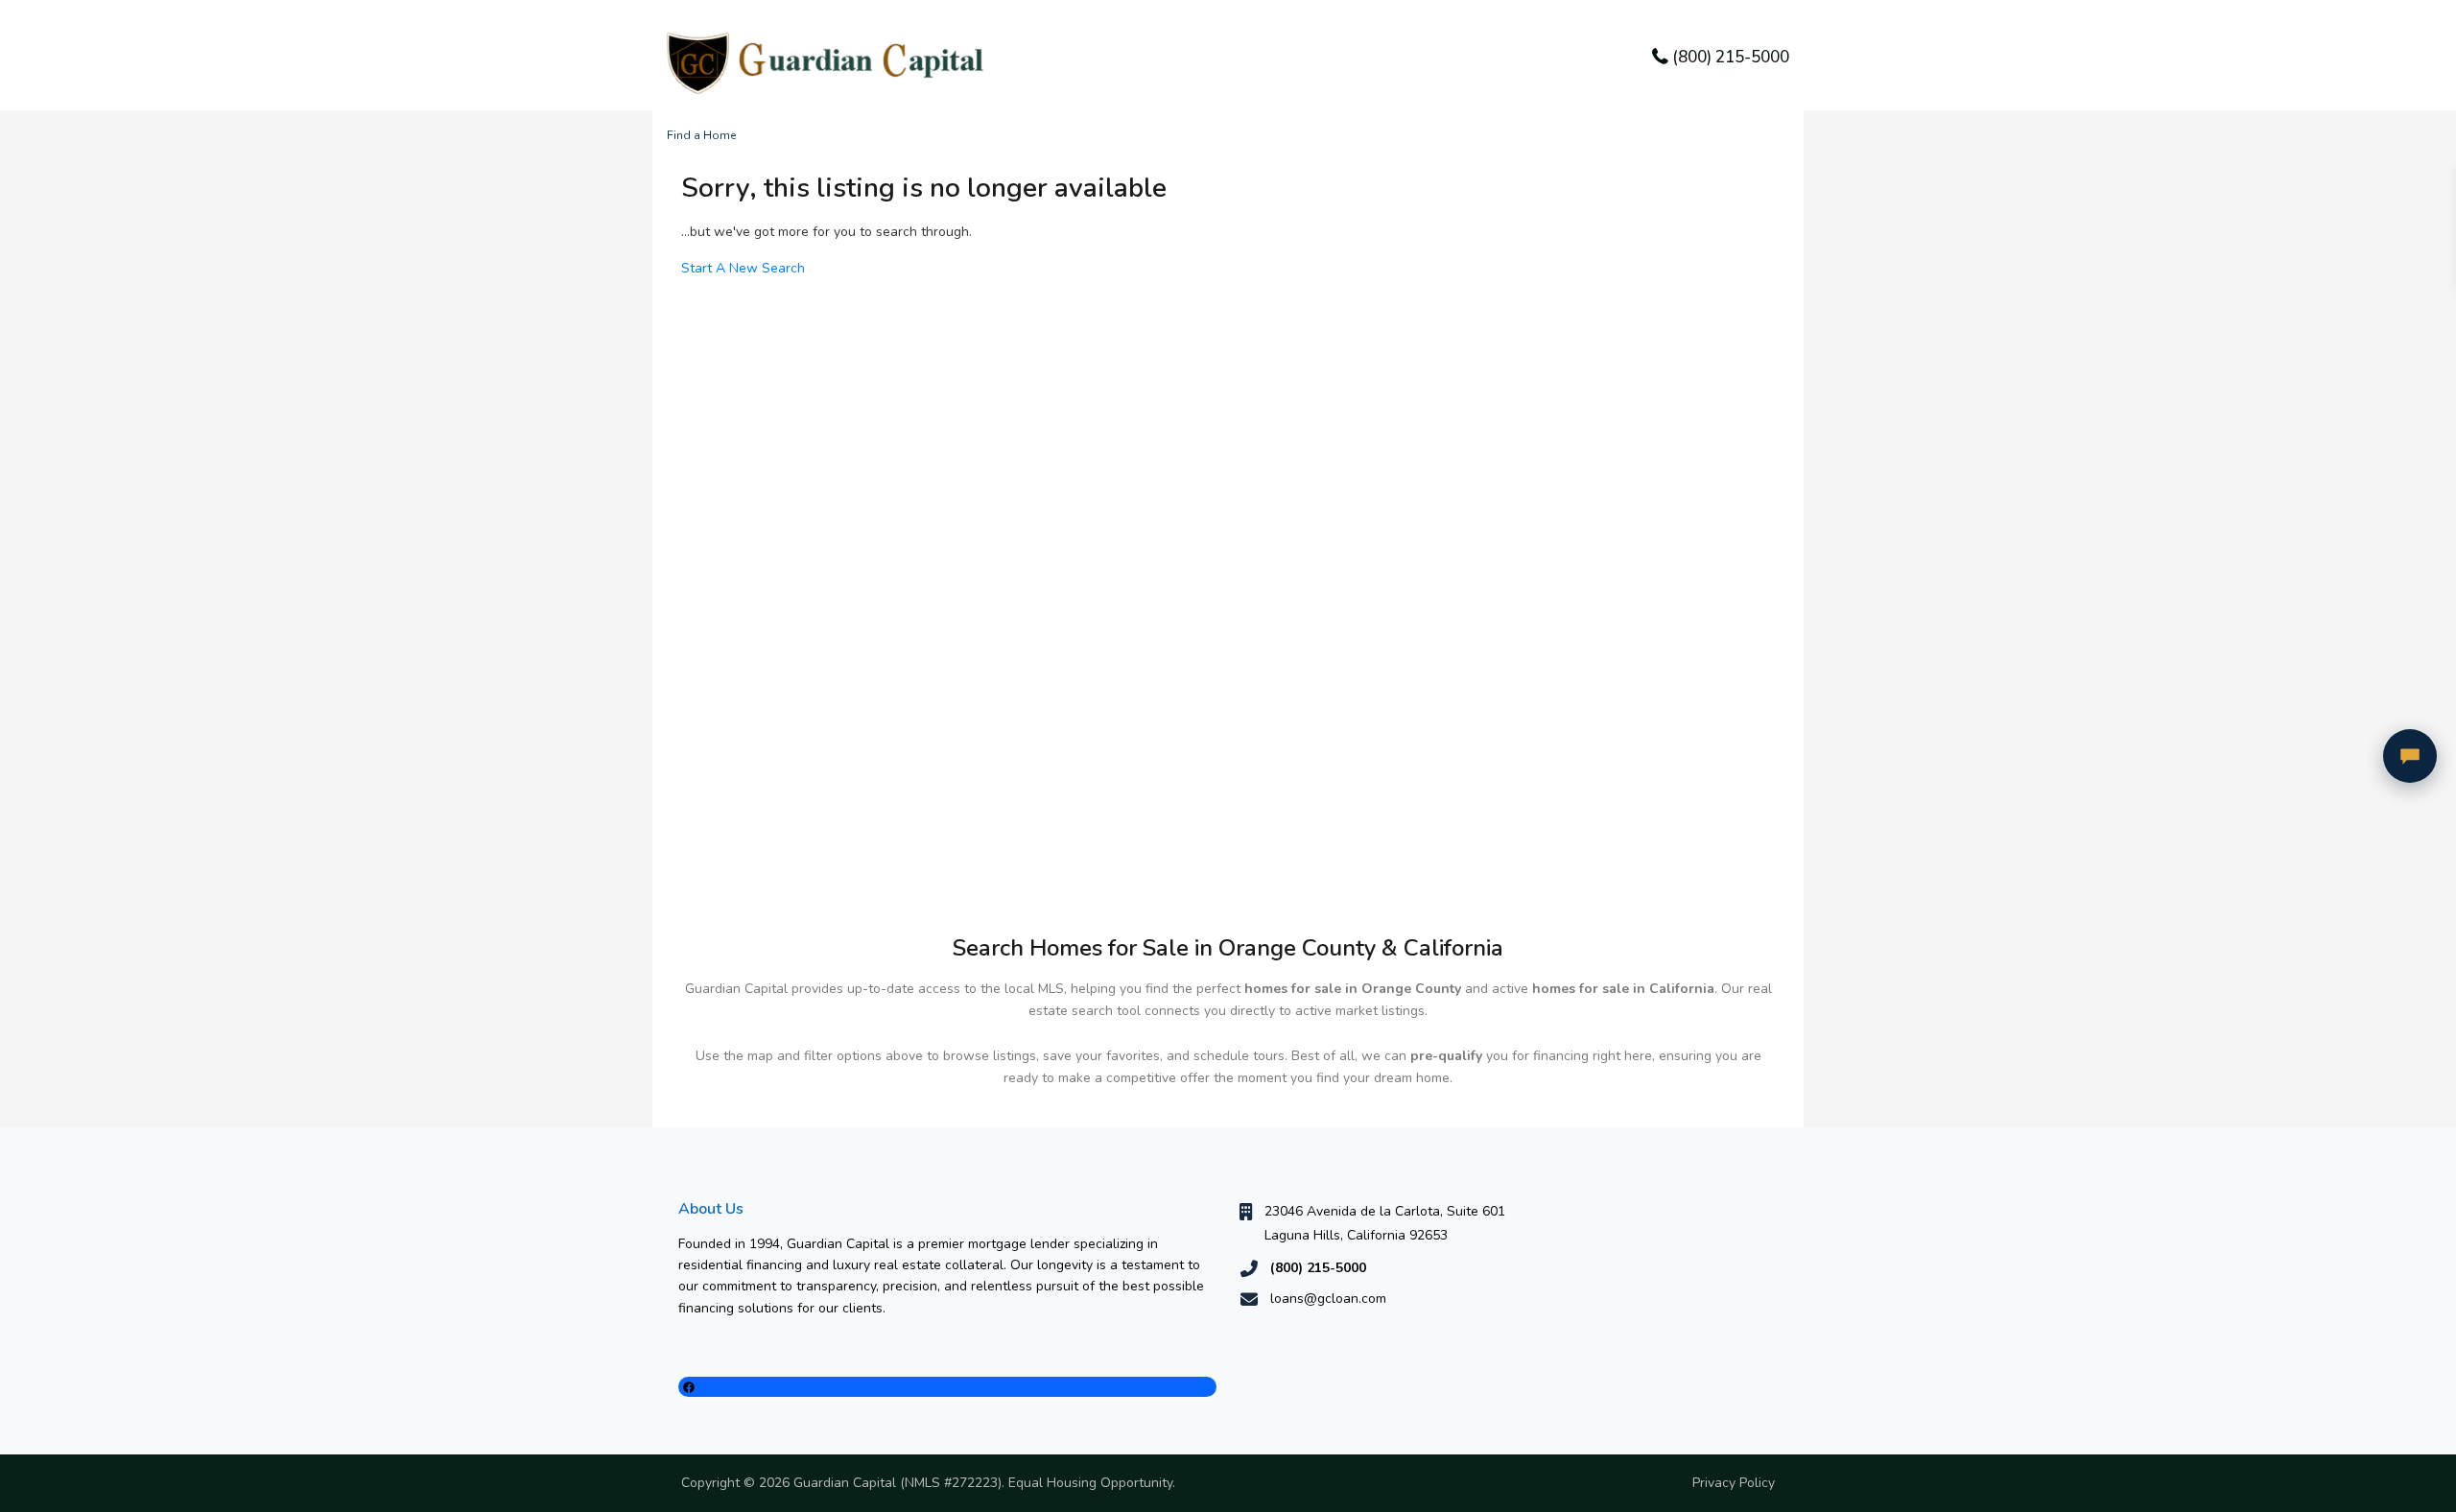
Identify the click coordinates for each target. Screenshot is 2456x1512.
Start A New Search (743, 268)
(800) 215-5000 (1731, 57)
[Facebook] (947, 1387)
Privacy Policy (1734, 1483)
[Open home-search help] (2410, 756)
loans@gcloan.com (1328, 1299)
